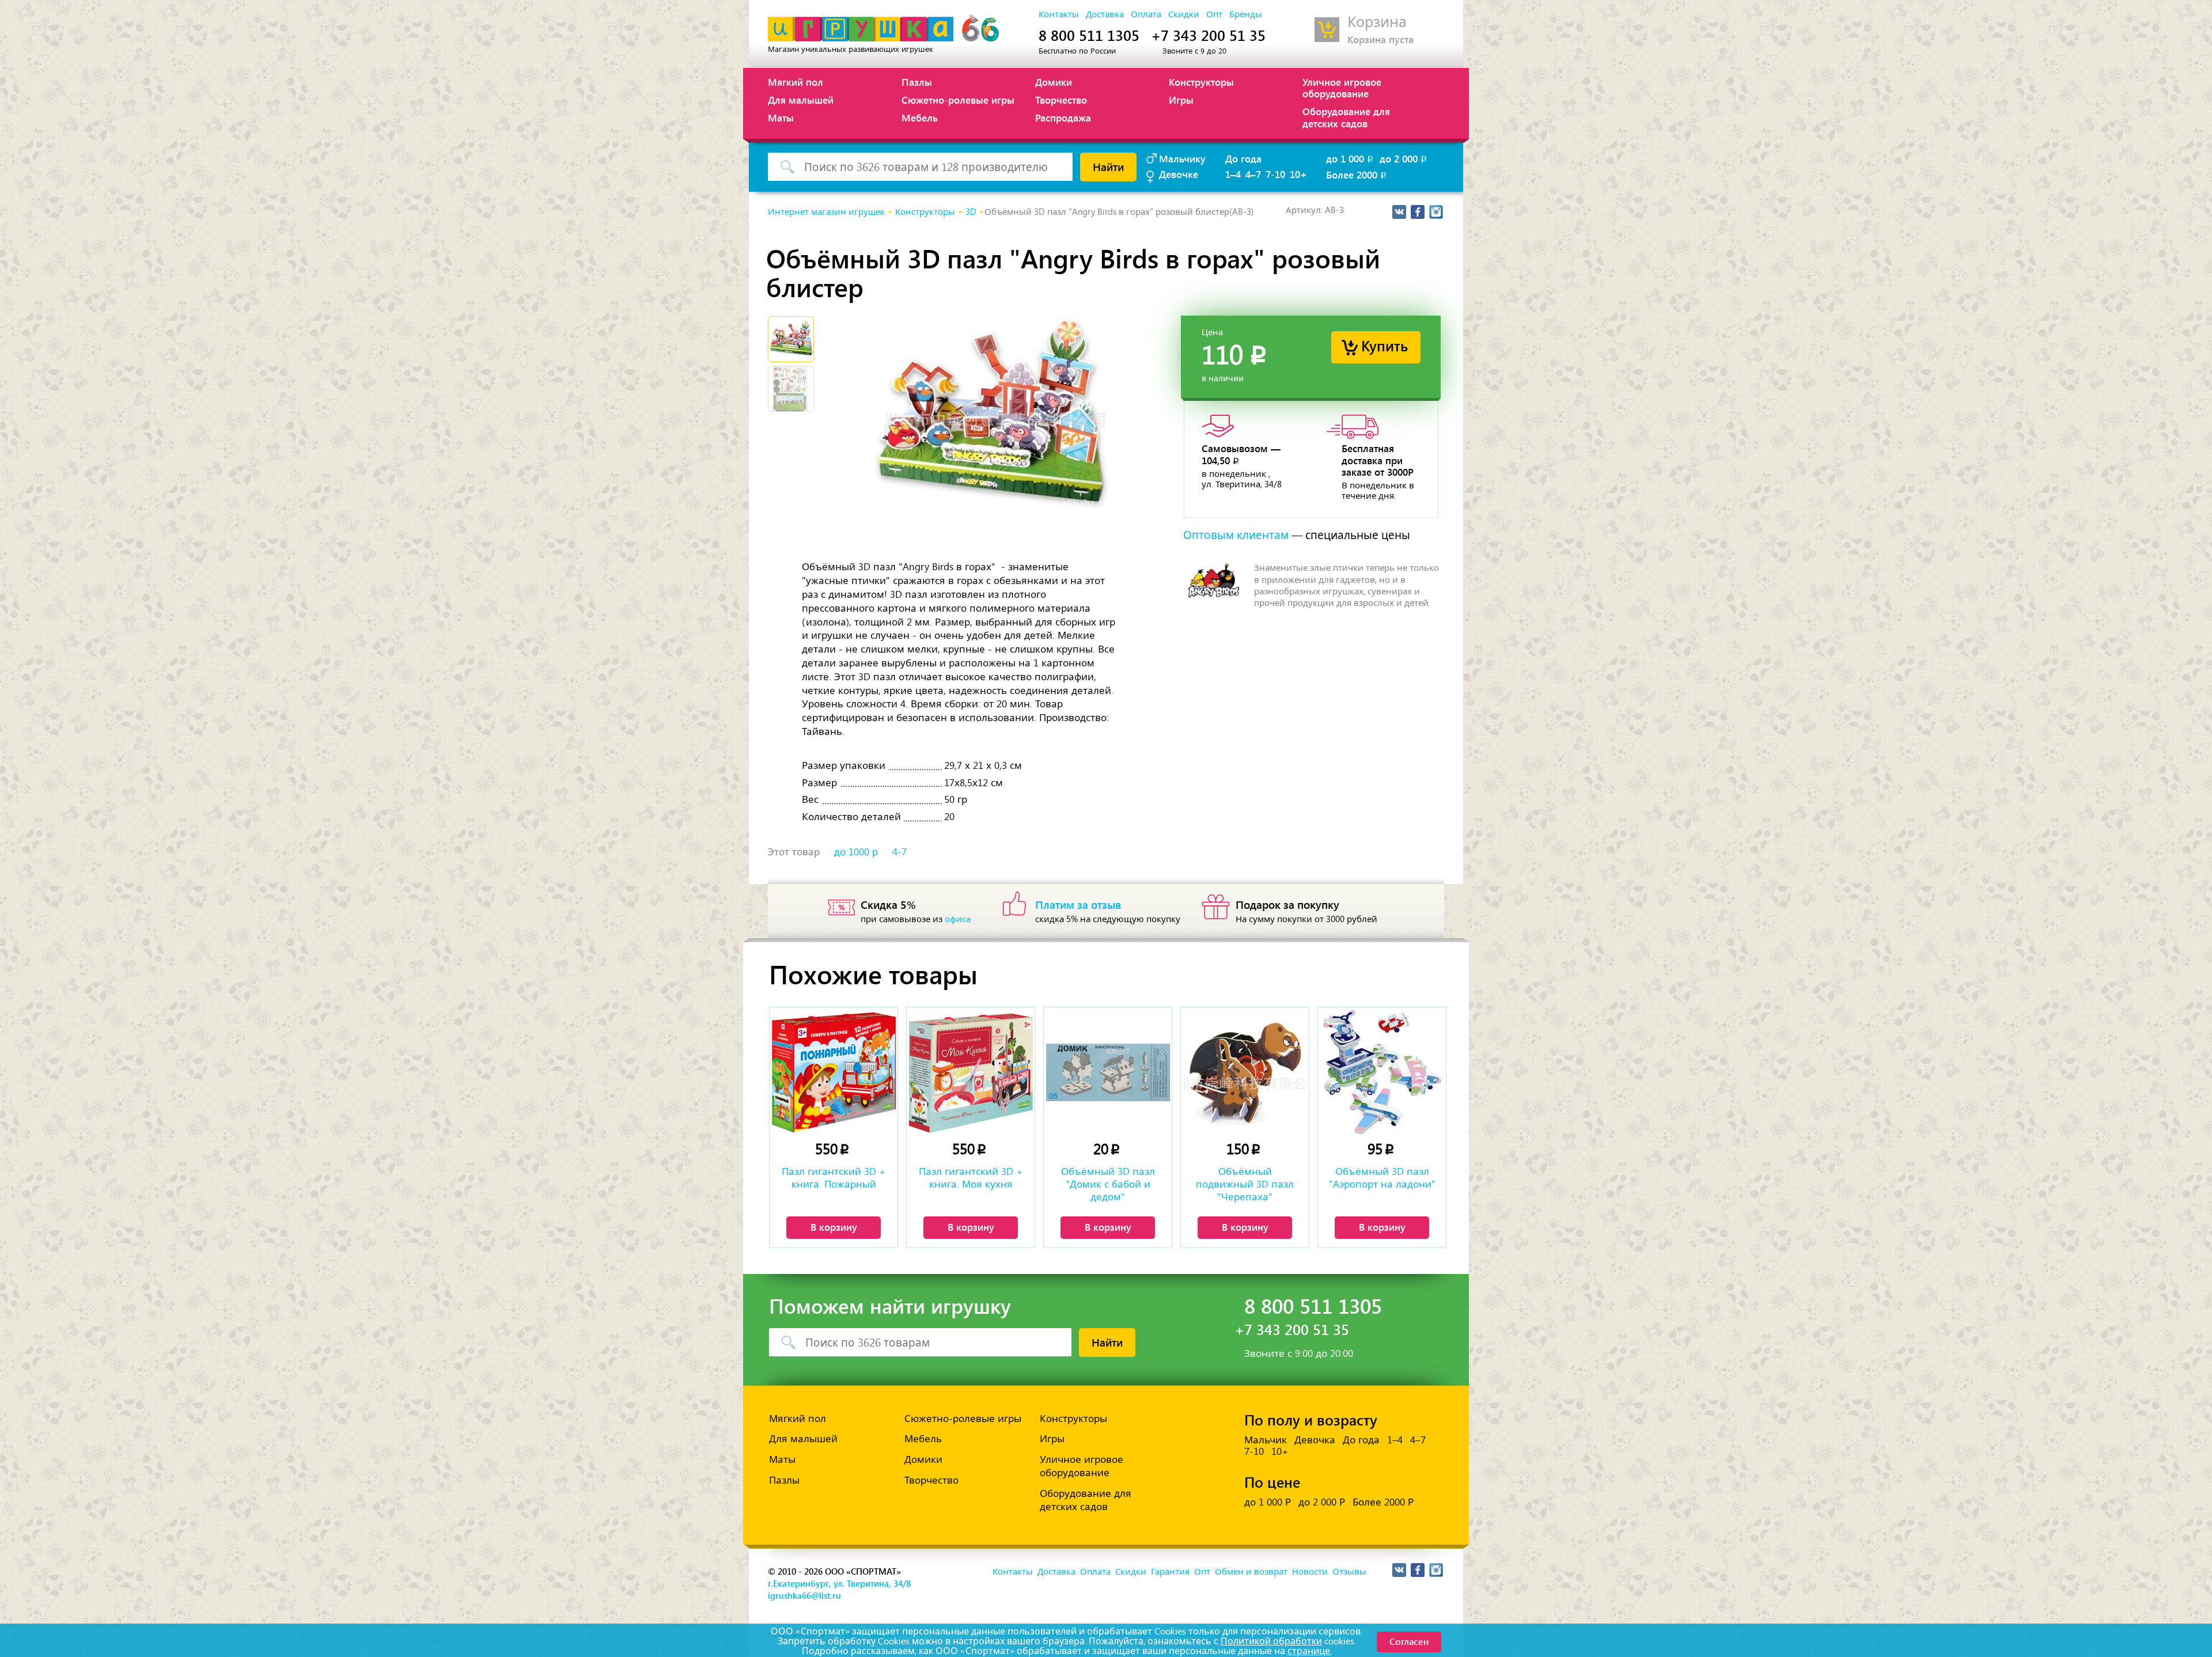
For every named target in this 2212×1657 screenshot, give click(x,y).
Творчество (1061, 100)
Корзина (1377, 22)
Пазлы (917, 82)
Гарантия (1170, 1572)
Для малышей (801, 100)
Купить (1385, 345)
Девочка (1315, 1440)
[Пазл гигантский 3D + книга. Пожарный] (834, 1072)
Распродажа (1063, 117)
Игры (1181, 100)
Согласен (1409, 1641)
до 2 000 (1404, 158)
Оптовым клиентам (1236, 535)
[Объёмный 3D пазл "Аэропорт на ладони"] (1382, 1072)
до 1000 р (856, 852)
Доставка (1105, 14)
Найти (1108, 166)
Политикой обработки (1271, 1641)
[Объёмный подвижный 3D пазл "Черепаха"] (1245, 1072)
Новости (1310, 1572)
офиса (958, 919)
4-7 (899, 852)
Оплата (1146, 14)
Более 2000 (1357, 175)
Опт (1214, 14)
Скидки (1184, 14)
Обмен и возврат (1251, 1572)
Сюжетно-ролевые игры (958, 100)
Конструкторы (1201, 82)
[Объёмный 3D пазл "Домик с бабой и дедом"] (1108, 1072)
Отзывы (1349, 1572)
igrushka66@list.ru (804, 1595)
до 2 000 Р (1322, 1502)
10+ (1298, 174)
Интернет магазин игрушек (826, 212)
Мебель (920, 117)
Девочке (1179, 174)
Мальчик (1266, 1440)
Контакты (1059, 14)
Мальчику (1182, 158)
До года (1243, 158)
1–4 (1233, 174)
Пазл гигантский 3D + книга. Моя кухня (971, 1178)
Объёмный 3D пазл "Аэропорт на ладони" (1382, 1178)
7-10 (1275, 174)
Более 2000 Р (1383, 1502)
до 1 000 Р (1268, 1502)
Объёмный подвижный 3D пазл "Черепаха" (1245, 1184)
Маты (781, 117)
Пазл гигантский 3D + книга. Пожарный (834, 1178)
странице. (1310, 1651)
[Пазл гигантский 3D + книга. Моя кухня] (971, 1072)
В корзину (834, 1227)
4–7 (1253, 174)
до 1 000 (1351, 158)
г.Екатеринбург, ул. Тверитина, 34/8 (839, 1583)
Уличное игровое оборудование (1342, 88)
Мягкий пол (796, 82)
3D (971, 212)
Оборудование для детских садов (1346, 117)
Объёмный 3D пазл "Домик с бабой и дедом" (1108, 1184)
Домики (1054, 82)
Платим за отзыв (1078, 904)
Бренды (1246, 14)
